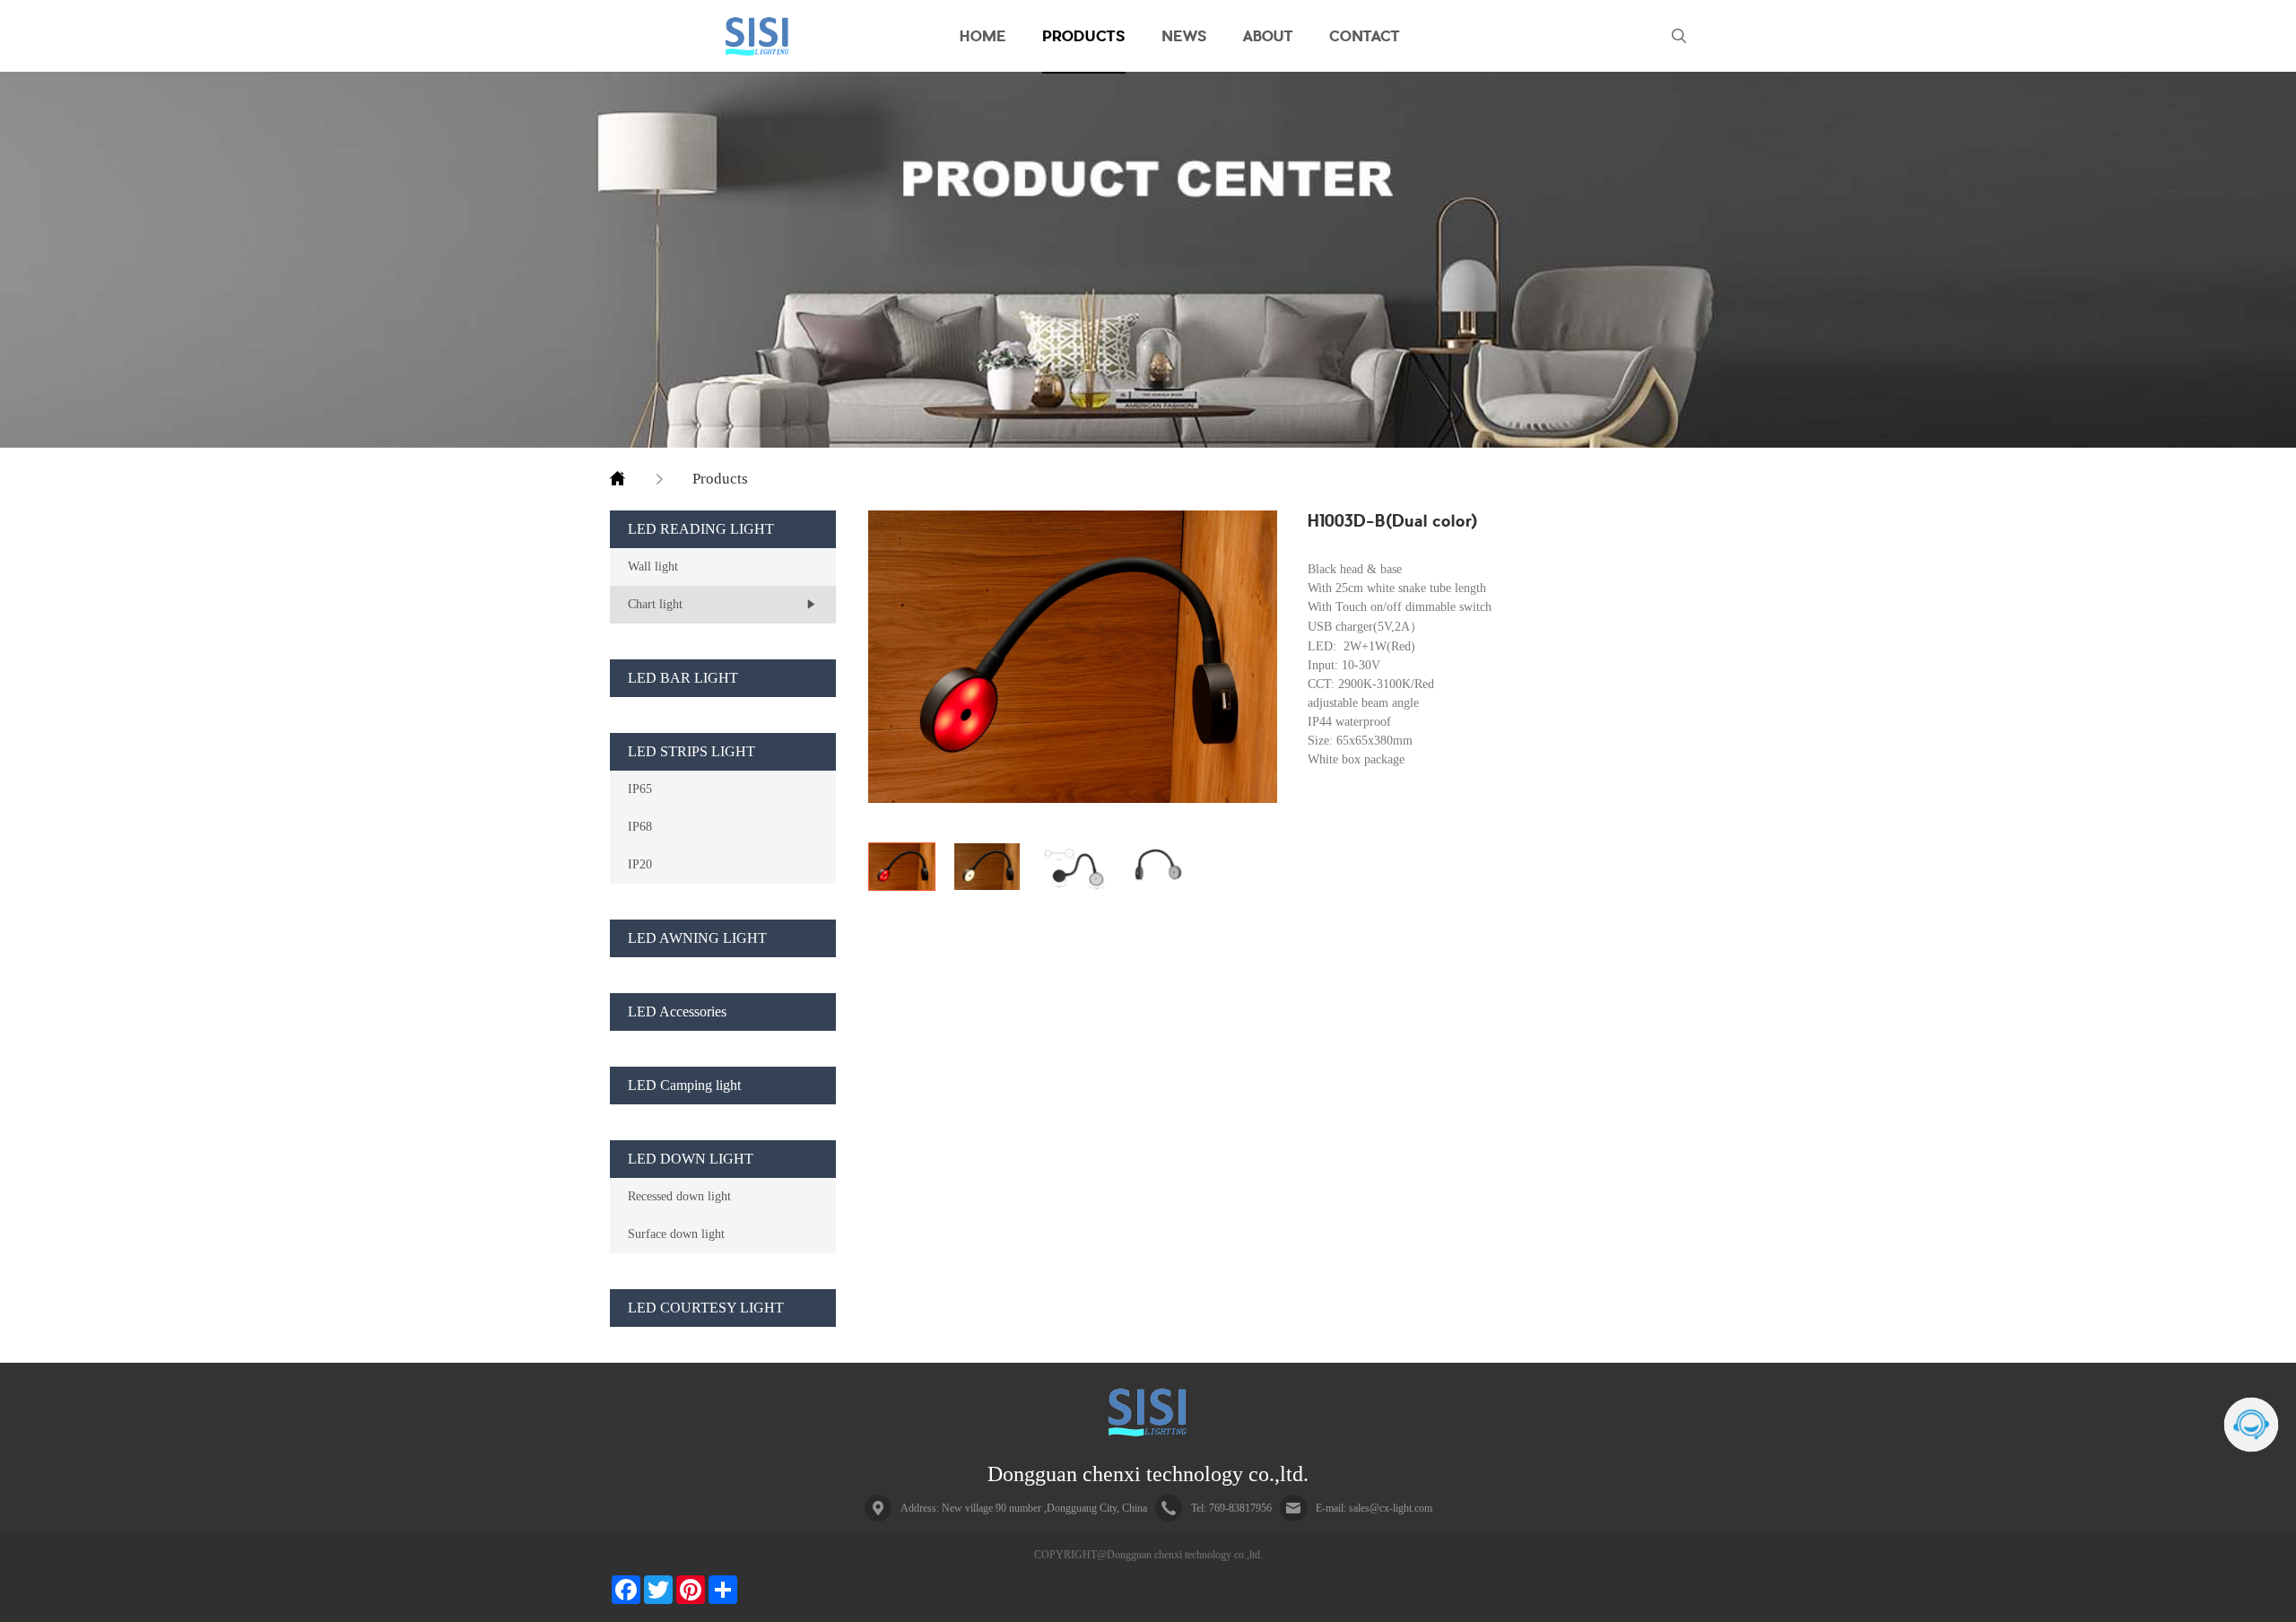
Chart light (655, 604)
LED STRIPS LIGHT (691, 751)
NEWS (1184, 36)
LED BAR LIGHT (683, 678)
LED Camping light (684, 1085)
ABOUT (1268, 36)
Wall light (653, 566)
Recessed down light (679, 1196)
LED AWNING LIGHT (697, 938)
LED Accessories (677, 1012)
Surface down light (676, 1234)
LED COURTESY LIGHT (706, 1308)
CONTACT (1365, 36)
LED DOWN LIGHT (691, 1159)
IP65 (640, 789)
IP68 (640, 826)
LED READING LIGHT (701, 529)
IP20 (640, 864)
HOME (983, 36)
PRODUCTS (1084, 36)
